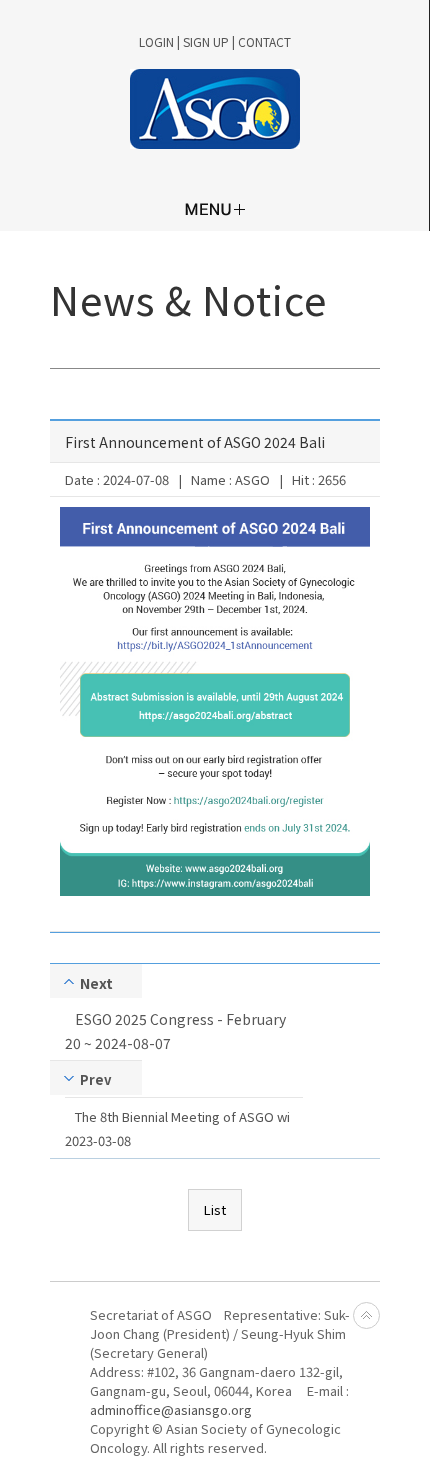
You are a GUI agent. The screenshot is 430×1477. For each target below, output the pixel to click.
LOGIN (156, 41)
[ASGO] (215, 109)
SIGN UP (206, 41)
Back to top (366, 1315)
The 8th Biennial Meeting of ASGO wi (182, 1116)
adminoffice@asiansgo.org (171, 1409)
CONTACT (264, 41)
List (215, 1209)
